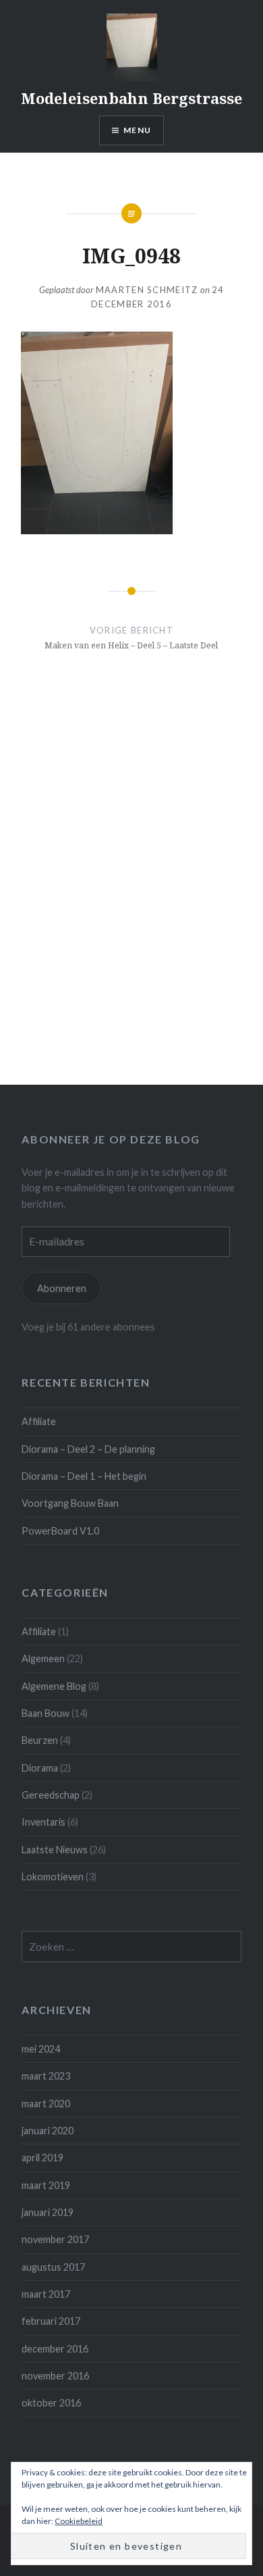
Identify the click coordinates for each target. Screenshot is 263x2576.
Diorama (40, 1768)
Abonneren (62, 1288)
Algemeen (43, 1658)
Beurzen (40, 1740)
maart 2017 (46, 2294)
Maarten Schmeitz (147, 290)
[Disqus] (131, 895)
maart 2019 (46, 2185)
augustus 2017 (53, 2267)
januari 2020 (48, 2131)
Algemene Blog (54, 1686)
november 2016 (55, 2376)
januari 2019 (48, 2212)
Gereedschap (51, 1795)
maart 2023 (46, 2076)
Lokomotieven (53, 1877)
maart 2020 (46, 2104)
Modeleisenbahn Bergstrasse (131, 98)
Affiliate (39, 1421)
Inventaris (43, 1822)
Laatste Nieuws (55, 1850)
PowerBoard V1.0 (60, 1531)
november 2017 (55, 2239)
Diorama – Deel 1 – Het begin (84, 1476)
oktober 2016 (51, 2403)
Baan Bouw (46, 1713)
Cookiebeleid (79, 2521)
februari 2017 (51, 2321)
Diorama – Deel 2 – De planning (88, 1449)
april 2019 (42, 2158)
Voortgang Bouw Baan (70, 1503)
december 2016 (55, 2349)
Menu (137, 130)
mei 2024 (41, 2049)
